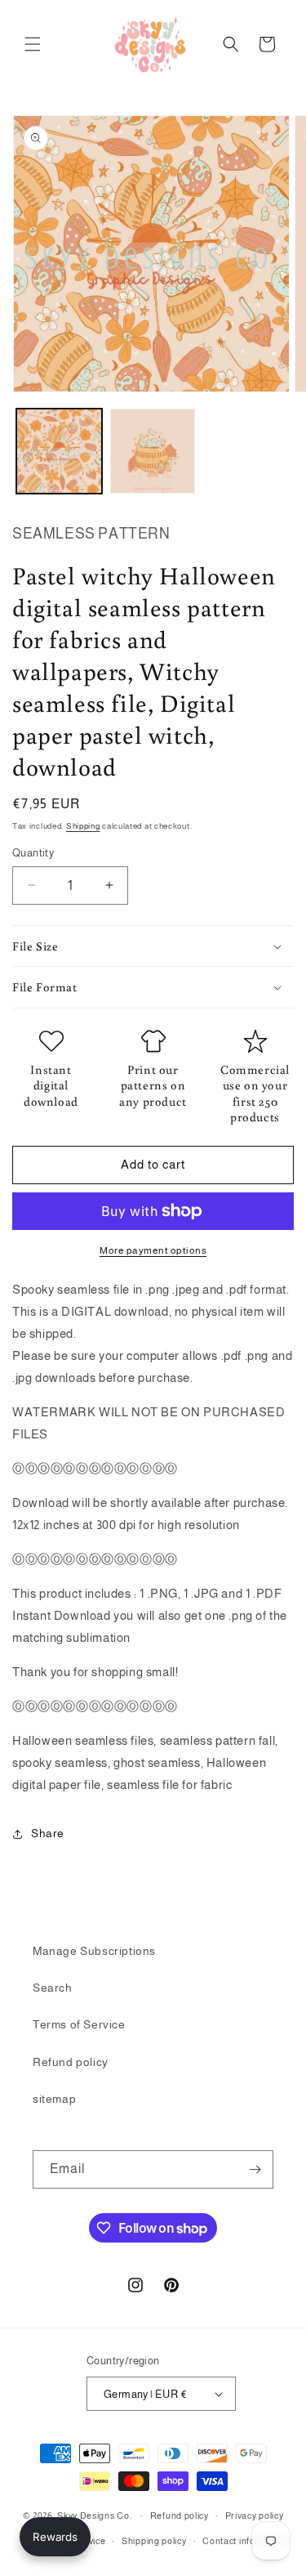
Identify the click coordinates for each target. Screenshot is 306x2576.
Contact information (245, 2541)
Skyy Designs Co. (94, 2516)
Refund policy (71, 2062)
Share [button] (48, 1833)
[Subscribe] (255, 2169)
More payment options (153, 1250)
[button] (33, 44)
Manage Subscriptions (94, 1951)
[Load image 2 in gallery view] (153, 452)
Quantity (33, 853)
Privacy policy (255, 2516)
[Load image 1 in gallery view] (59, 452)
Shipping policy (154, 2541)
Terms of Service (79, 2024)
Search (53, 1988)
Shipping (83, 826)
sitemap (54, 2099)
